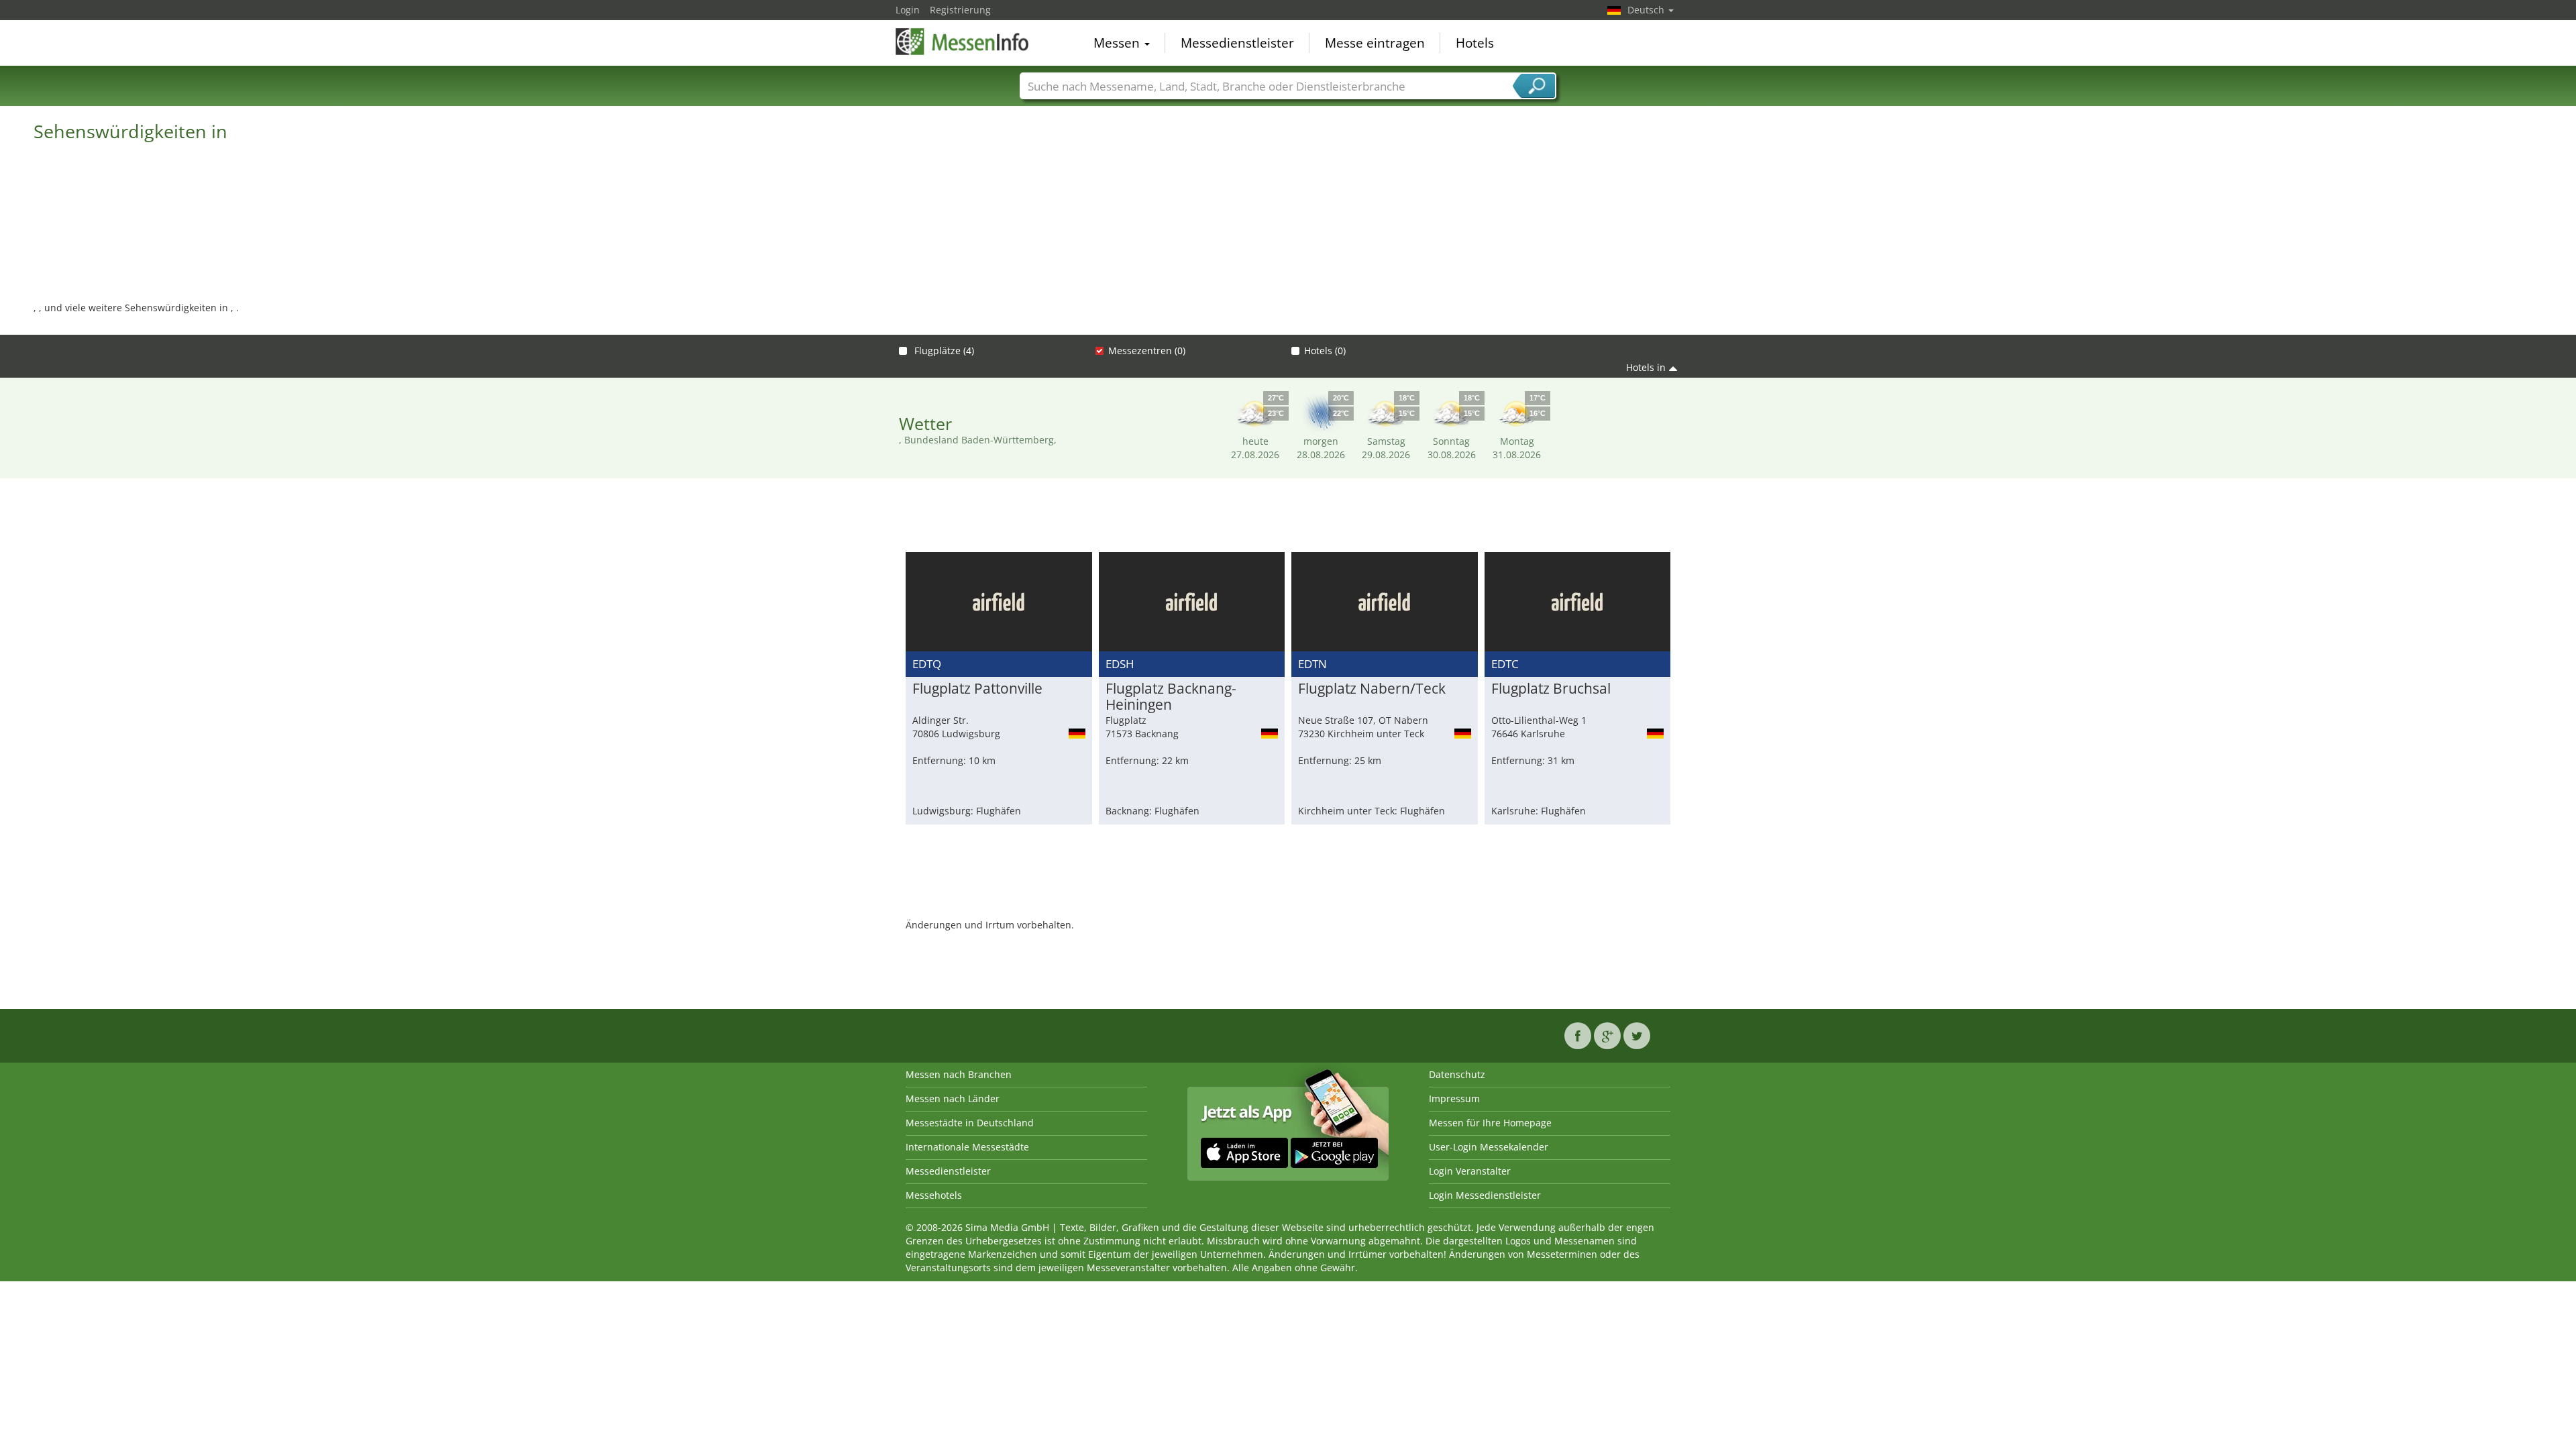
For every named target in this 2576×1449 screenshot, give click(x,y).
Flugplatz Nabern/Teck (1372, 689)
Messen (1118, 43)
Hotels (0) (1325, 351)
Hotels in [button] (1646, 367)
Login (908, 10)
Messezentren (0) (1147, 351)
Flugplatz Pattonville (977, 689)
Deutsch (1647, 10)
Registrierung (960, 10)
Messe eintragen (1375, 43)
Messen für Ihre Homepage (1490, 1123)
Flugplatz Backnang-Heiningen (1171, 697)
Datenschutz (1457, 1074)
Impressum (1454, 1098)
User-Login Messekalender (1489, 1147)
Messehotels (934, 1195)
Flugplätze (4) (943, 351)
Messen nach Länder (953, 1098)
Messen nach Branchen (959, 1074)
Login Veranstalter (1470, 1171)
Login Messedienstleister (1485, 1195)
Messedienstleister (1237, 43)
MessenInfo (963, 42)
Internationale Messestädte (967, 1147)
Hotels (1475, 43)
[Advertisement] (1288, 519)
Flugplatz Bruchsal (1551, 689)
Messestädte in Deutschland (970, 1123)
